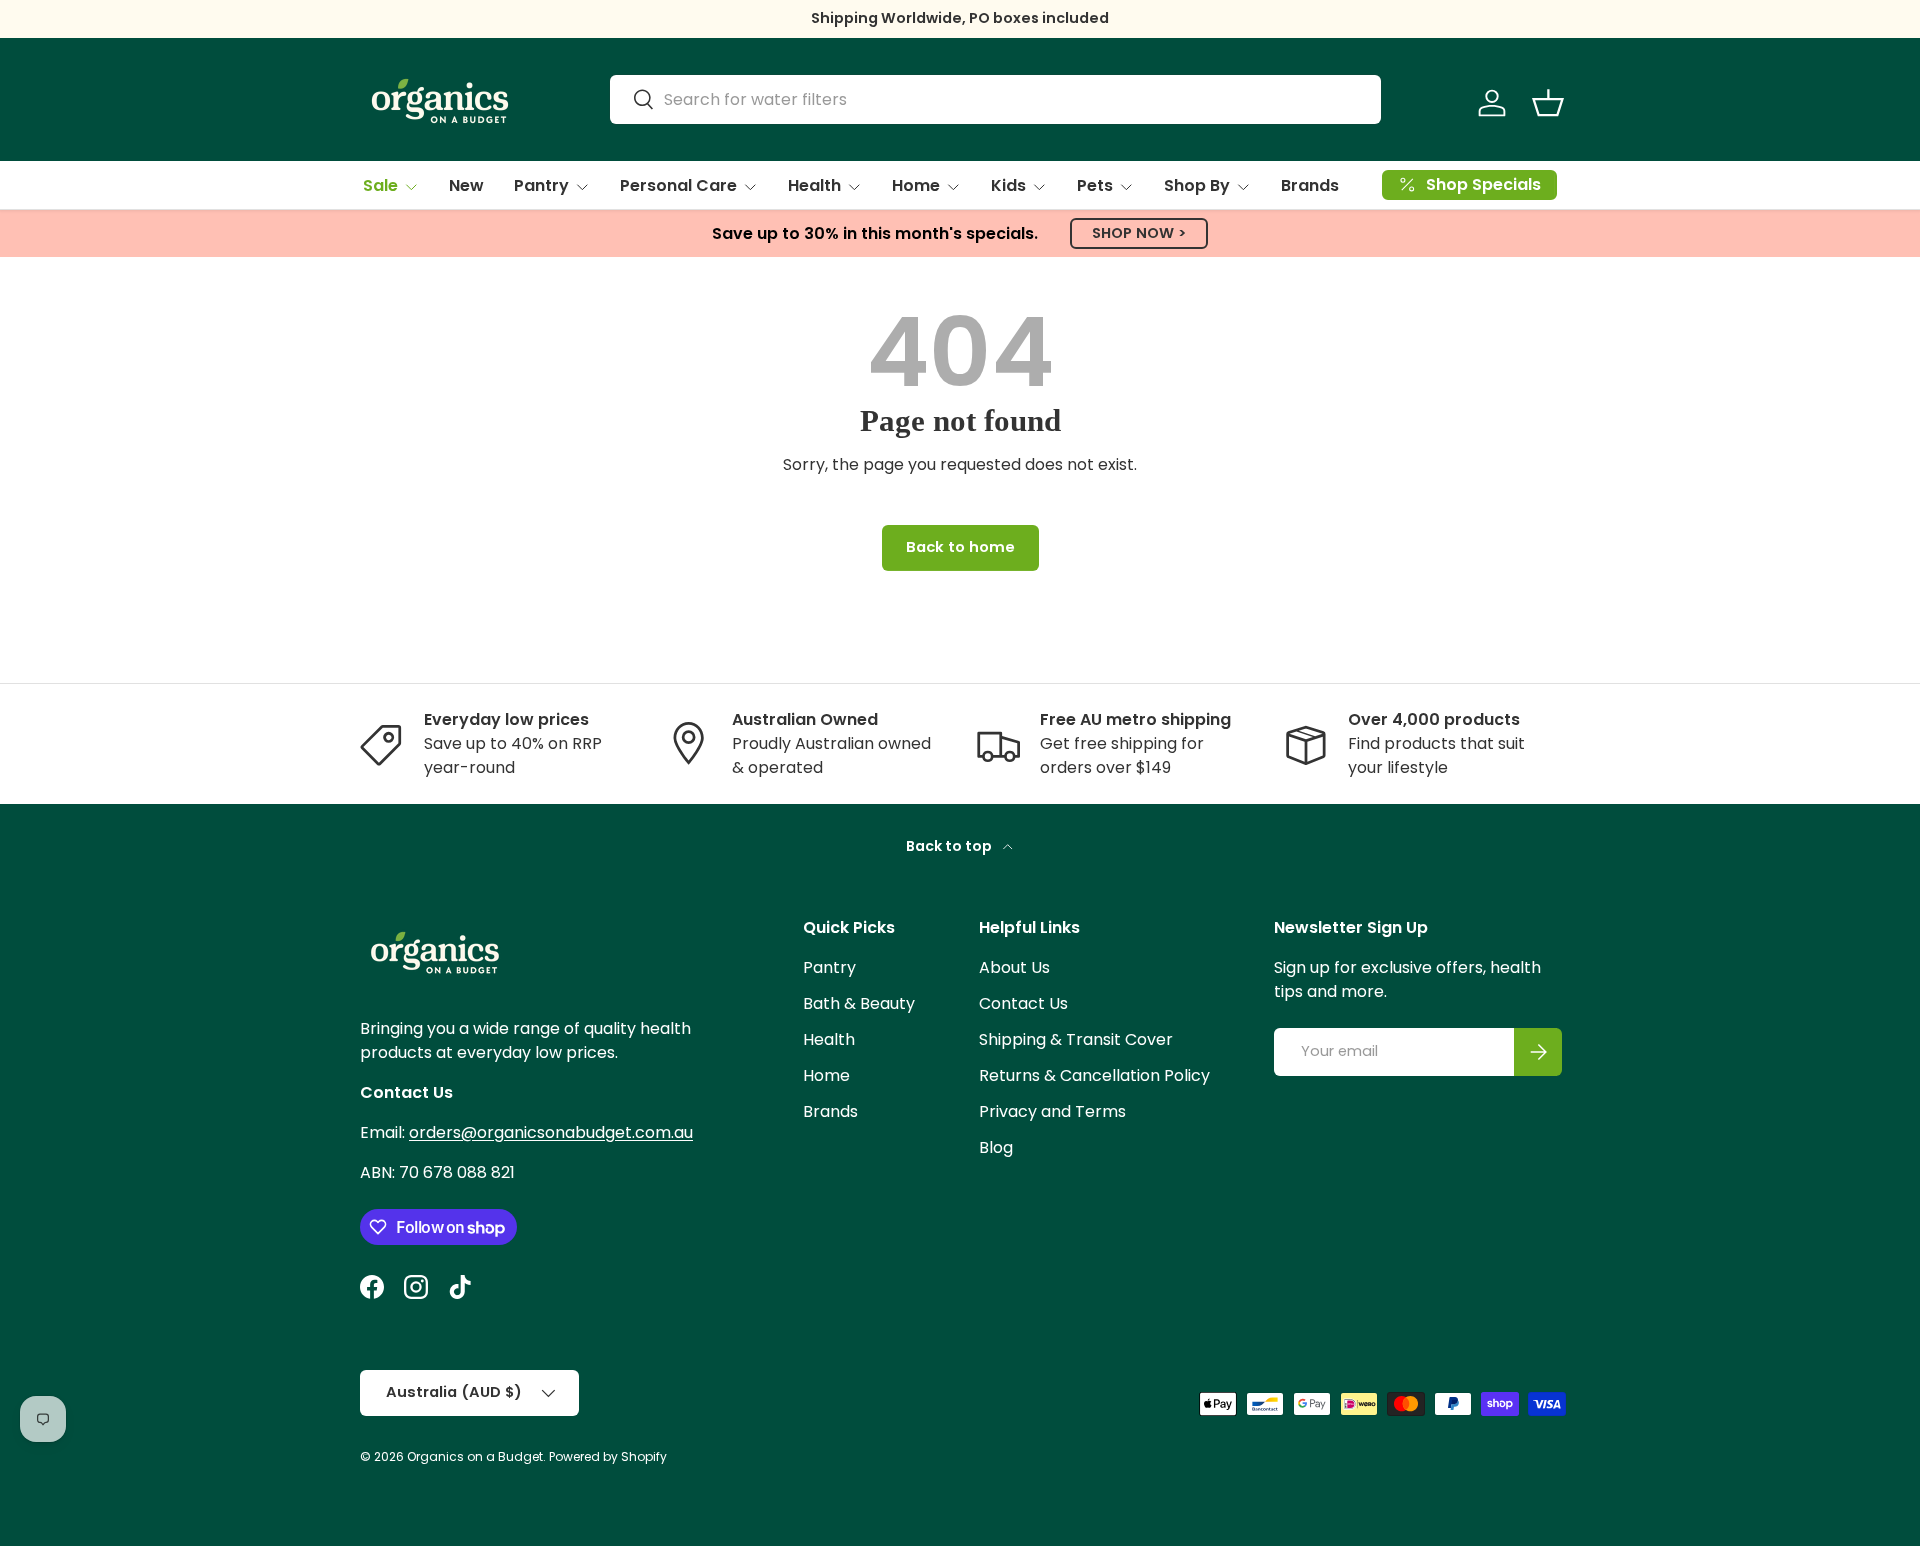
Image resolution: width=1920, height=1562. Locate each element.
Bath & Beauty (859, 1003)
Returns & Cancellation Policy (1094, 1075)
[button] (1548, 103)
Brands (1310, 185)
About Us (1014, 967)
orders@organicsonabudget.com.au (551, 1132)
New (466, 185)
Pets (1095, 185)
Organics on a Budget (475, 1456)
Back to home (960, 547)
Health (814, 185)
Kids (1008, 185)
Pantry (541, 185)
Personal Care (678, 185)
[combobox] (995, 99)
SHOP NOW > (1139, 233)
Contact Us (1023, 1003)
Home (916, 185)
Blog (996, 1147)
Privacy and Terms (1052, 1111)
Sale (380, 185)
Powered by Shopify (608, 1456)
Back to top (950, 846)
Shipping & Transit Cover (1076, 1039)
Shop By (1197, 185)
